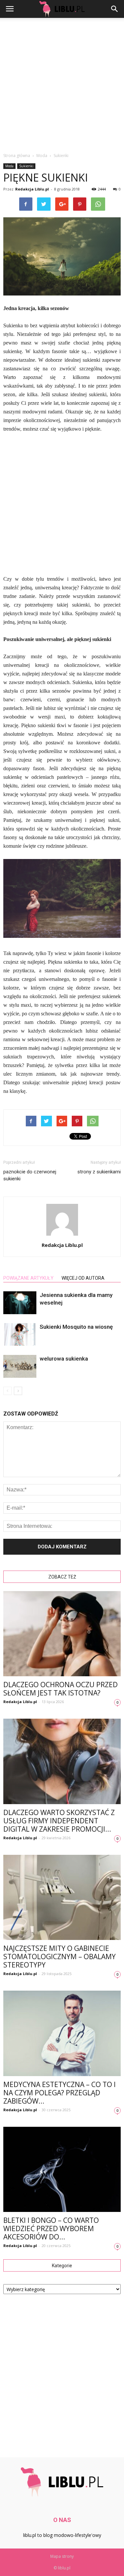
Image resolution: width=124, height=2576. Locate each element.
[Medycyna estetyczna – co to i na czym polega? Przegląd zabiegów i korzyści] (62, 2033)
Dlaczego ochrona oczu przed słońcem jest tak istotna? (61, 1689)
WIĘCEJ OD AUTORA (83, 1278)
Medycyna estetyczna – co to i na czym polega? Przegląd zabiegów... (60, 2093)
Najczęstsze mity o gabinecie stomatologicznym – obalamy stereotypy (60, 1957)
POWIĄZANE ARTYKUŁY (28, 1278)
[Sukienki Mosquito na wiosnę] (20, 1334)
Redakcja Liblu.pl (32, 189)
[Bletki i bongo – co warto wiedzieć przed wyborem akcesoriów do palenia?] (62, 2169)
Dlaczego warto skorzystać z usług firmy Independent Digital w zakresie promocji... (59, 1821)
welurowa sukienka (64, 1359)
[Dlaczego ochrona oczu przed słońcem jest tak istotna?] (62, 1634)
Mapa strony (62, 2556)
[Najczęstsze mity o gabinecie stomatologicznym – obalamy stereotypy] (62, 1897)
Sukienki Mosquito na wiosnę (76, 1327)
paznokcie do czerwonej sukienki (30, 1175)
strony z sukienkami (99, 1172)
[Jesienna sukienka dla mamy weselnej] (20, 1303)
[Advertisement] (62, 83)
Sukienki (26, 166)
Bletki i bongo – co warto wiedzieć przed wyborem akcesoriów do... (51, 2228)
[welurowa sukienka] (20, 1366)
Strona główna (17, 156)
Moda (9, 166)
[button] (115, 9)
